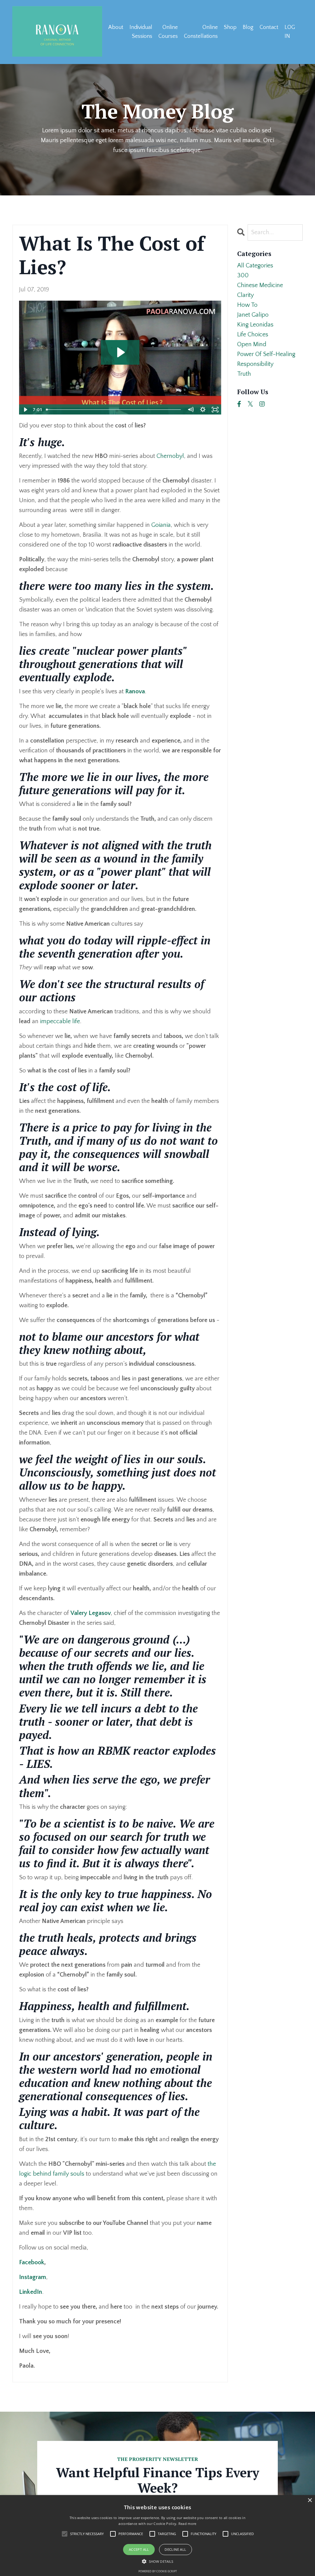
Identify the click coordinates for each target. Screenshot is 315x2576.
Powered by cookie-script (158, 2571)
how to (247, 305)
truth (244, 374)
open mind (252, 344)
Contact (269, 27)
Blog (248, 27)
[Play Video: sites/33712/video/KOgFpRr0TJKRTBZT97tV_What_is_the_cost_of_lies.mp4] (120, 352)
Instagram (33, 2277)
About (116, 27)
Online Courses (168, 32)
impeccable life (60, 1021)
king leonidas (255, 325)
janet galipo (253, 315)
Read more (187, 2524)
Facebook (32, 2262)
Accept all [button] (139, 2549)
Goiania (161, 525)
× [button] (310, 2500)
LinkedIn (31, 2292)
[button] (157, 2561)
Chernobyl (170, 456)
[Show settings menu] (203, 410)
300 (243, 275)
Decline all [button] (175, 2549)
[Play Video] (25, 410)
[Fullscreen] (215, 410)
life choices (253, 335)
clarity (245, 295)
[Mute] (191, 410)
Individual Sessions (141, 32)
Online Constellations (201, 32)
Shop (230, 27)
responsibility (255, 364)
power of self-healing (266, 354)
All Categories (255, 266)
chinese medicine (260, 285)
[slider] (114, 410)
